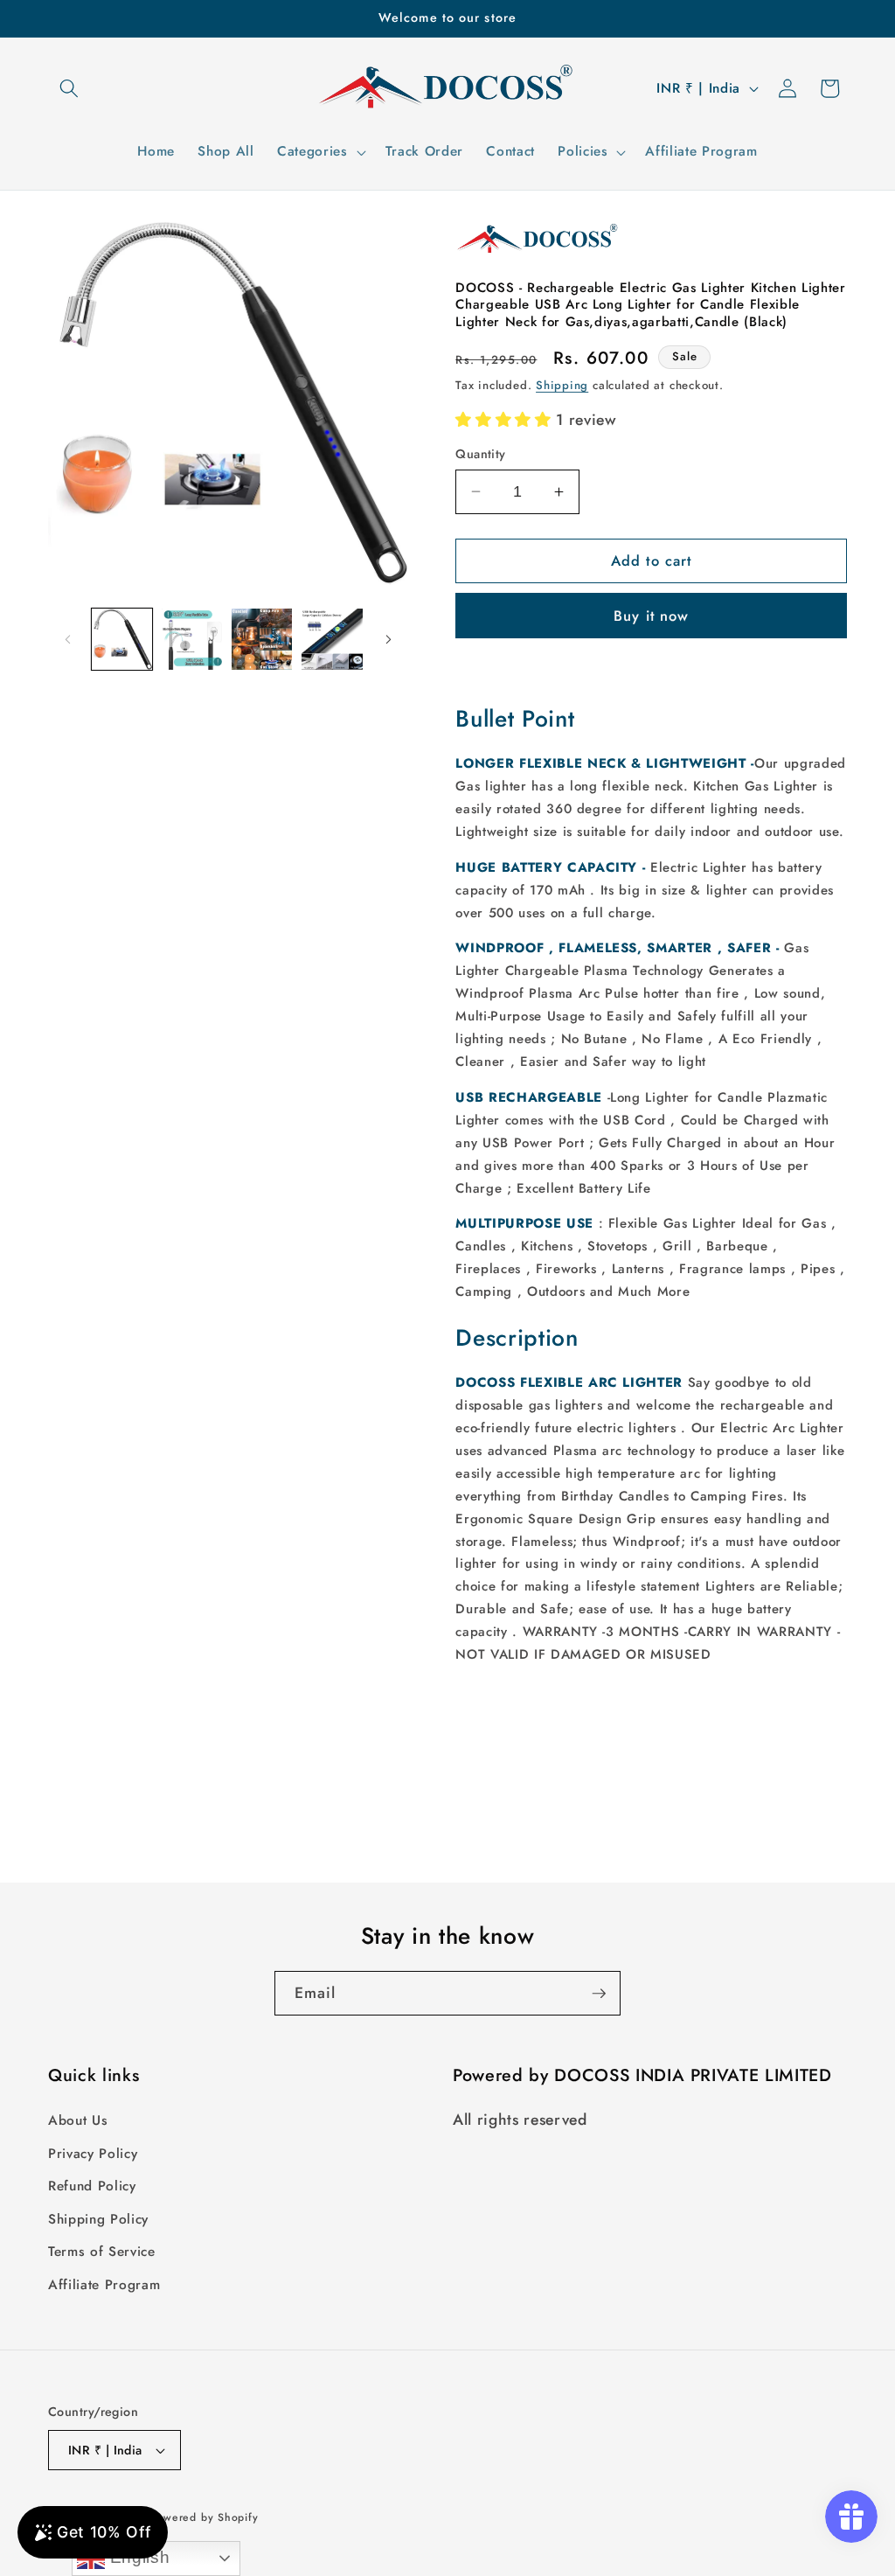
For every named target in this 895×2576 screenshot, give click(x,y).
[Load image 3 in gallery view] (262, 639)
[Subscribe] (599, 1994)
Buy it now (651, 616)
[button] (69, 88)
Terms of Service (102, 2252)
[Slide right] (388, 639)
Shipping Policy (98, 2219)
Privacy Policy (93, 2154)
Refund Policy (92, 2186)
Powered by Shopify (205, 2517)
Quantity (481, 454)
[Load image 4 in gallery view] (332, 639)
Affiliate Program (104, 2285)
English (137, 2557)
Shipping (562, 385)
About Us (78, 2120)
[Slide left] (67, 639)
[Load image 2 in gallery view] (192, 639)
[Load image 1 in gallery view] (122, 639)
